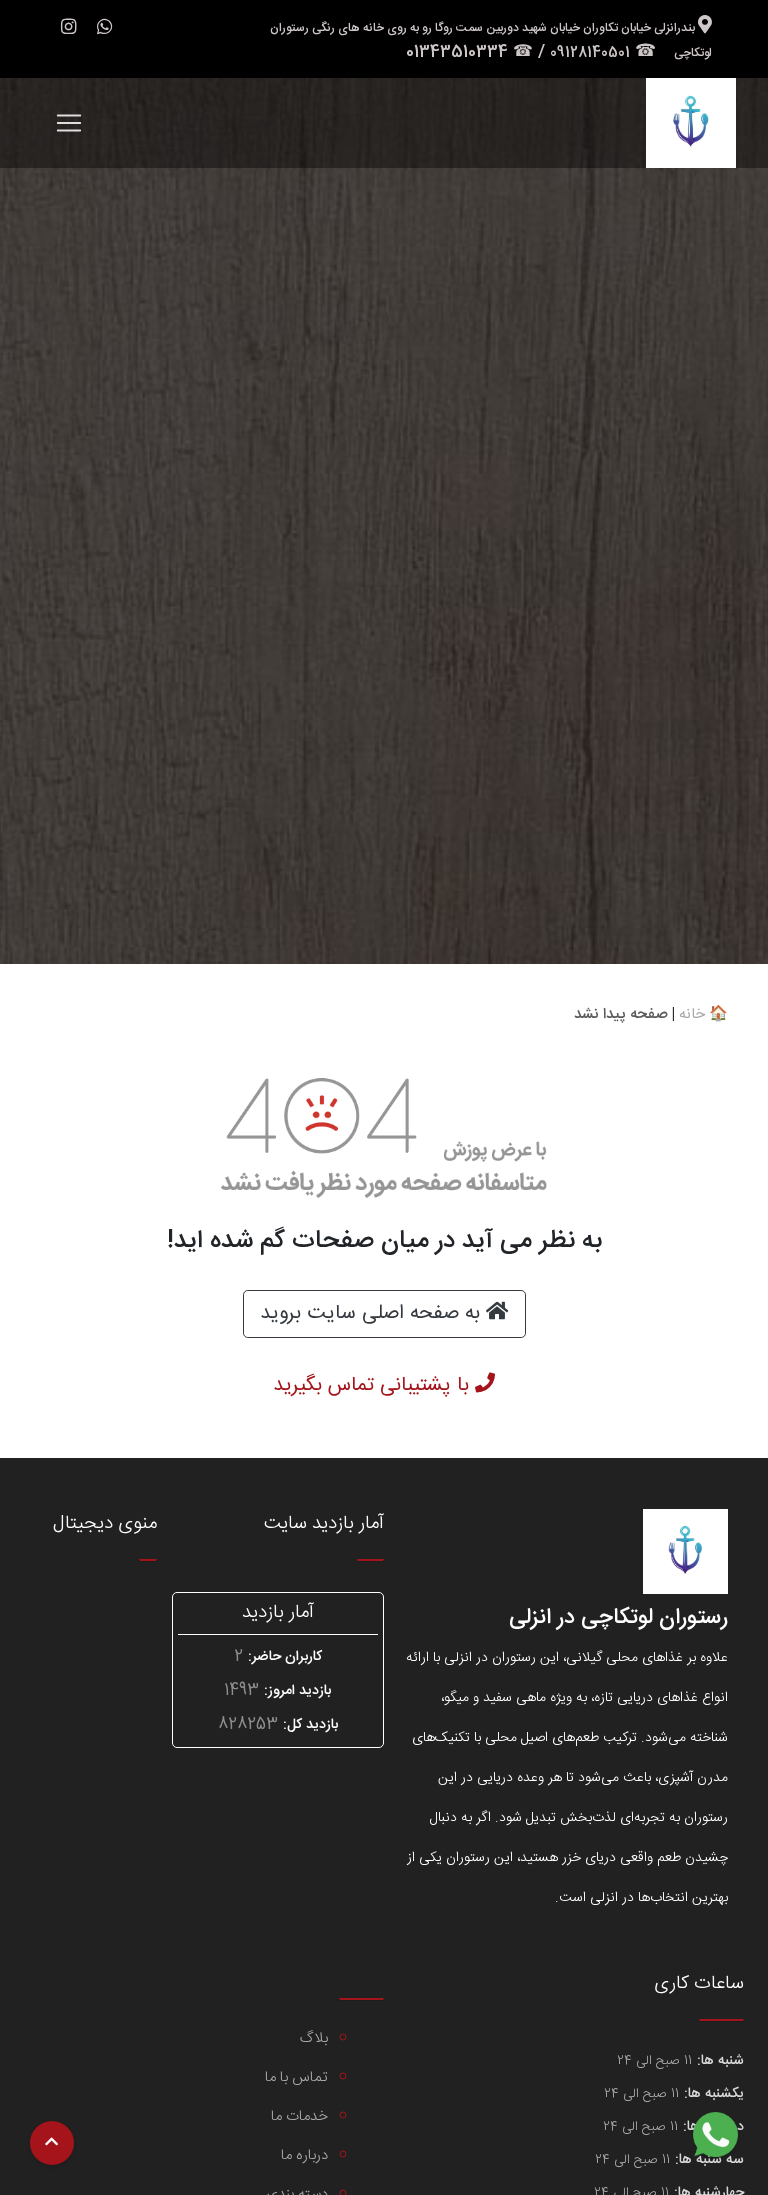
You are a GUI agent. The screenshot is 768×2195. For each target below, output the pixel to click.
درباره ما (304, 2155)
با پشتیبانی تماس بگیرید (374, 1385)
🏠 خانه (703, 1014)
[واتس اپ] (105, 29)
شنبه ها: (720, 2061)
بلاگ (314, 2038)
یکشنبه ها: (714, 2094)
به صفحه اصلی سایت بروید (373, 1313)
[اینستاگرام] (68, 30)
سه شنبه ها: (709, 2160)
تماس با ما (296, 2077)
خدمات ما (299, 2116)
